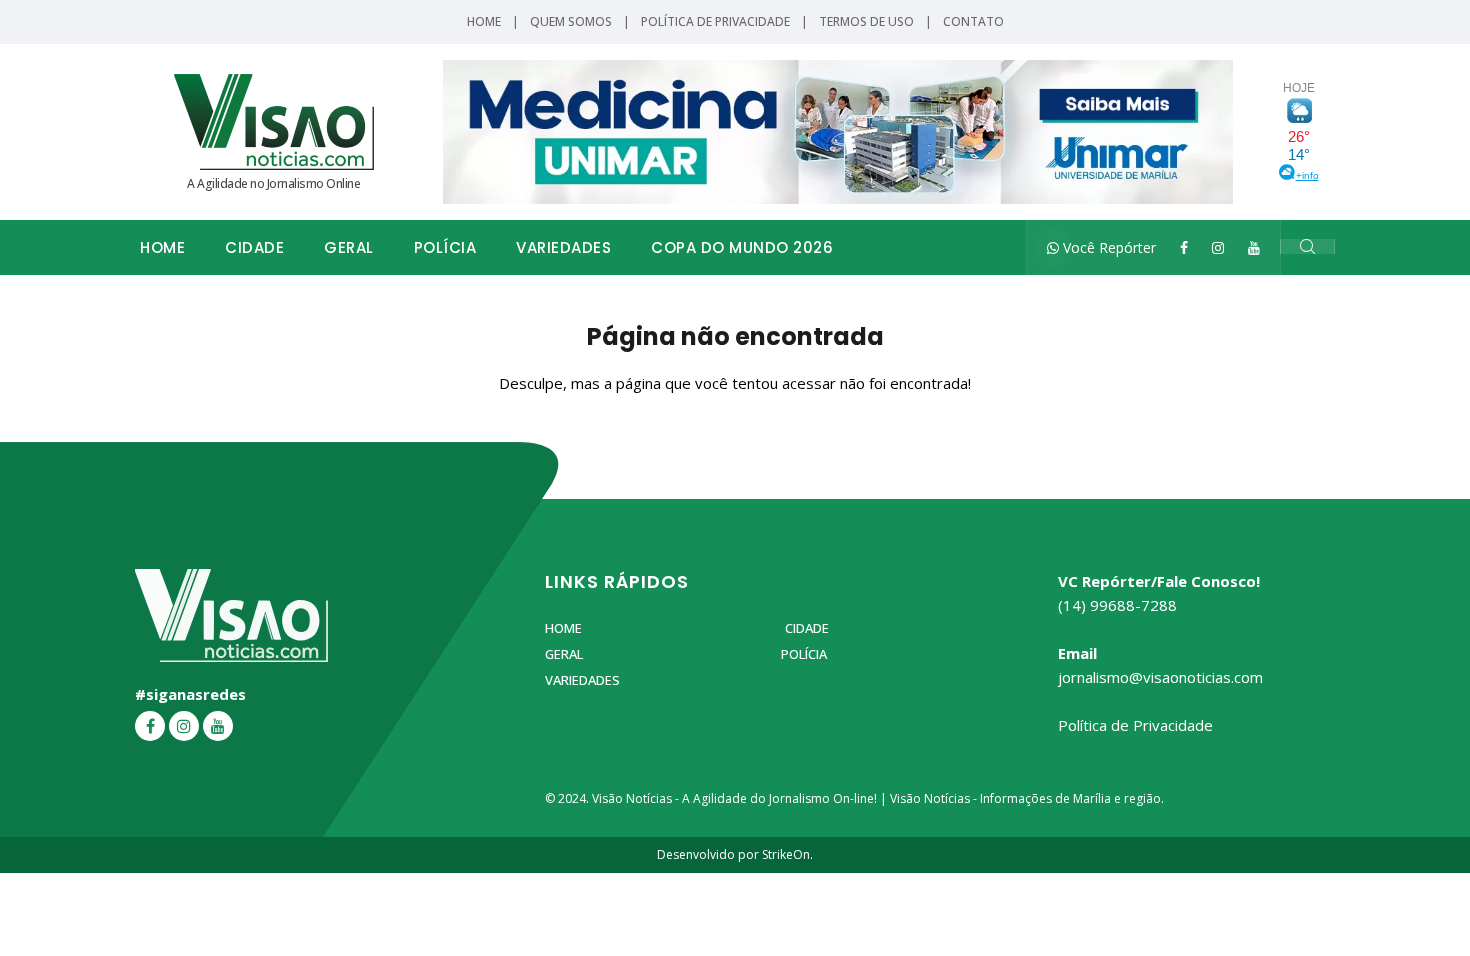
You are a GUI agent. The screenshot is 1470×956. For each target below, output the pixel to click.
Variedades (563, 247)
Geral (349, 247)
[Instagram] (1218, 247)
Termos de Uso (866, 21)
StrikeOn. (787, 854)
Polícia (445, 247)
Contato (973, 21)
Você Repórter (1107, 247)
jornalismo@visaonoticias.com (1160, 677)
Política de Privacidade (715, 21)
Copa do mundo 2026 (742, 247)
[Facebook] (1184, 247)
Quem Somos (571, 21)
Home (484, 21)
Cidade (254, 247)
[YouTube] (1254, 247)
